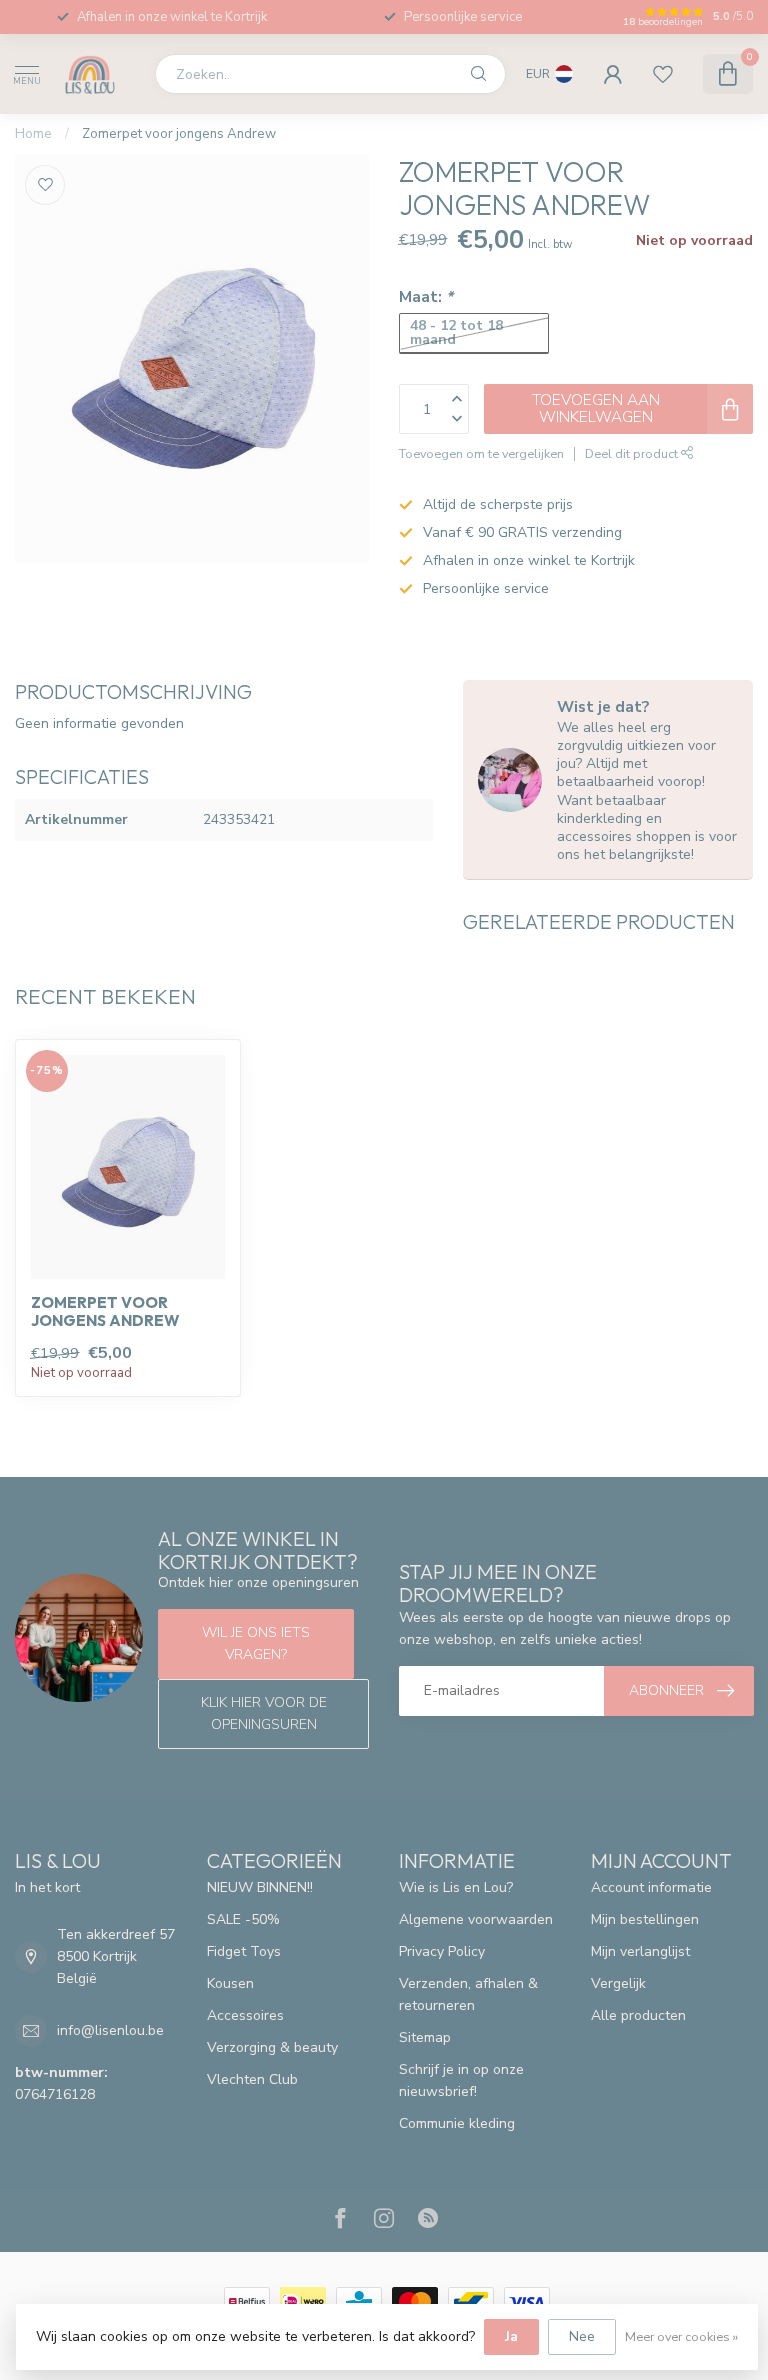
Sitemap (425, 2037)
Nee (582, 2336)
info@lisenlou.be (110, 2030)
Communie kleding (457, 2123)
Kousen (230, 1983)
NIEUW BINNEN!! (260, 1887)
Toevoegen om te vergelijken (481, 453)
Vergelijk (618, 1983)
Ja (511, 2336)
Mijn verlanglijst (640, 1951)
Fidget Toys (244, 1951)
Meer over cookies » (681, 2336)
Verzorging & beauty (272, 2047)
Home (33, 134)
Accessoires (245, 2015)
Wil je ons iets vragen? (256, 1643)
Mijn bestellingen (645, 1919)
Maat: (426, 296)
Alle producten (638, 2015)
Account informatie (651, 1887)
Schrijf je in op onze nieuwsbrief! (461, 2080)
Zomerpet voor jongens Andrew (179, 134)
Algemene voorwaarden (476, 1919)
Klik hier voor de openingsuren (264, 1713)
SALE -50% (243, 1919)
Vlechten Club (252, 2079)
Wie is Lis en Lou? (456, 1887)
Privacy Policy (442, 1951)
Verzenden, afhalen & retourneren (468, 1994)
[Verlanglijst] (663, 74)
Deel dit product (633, 453)
